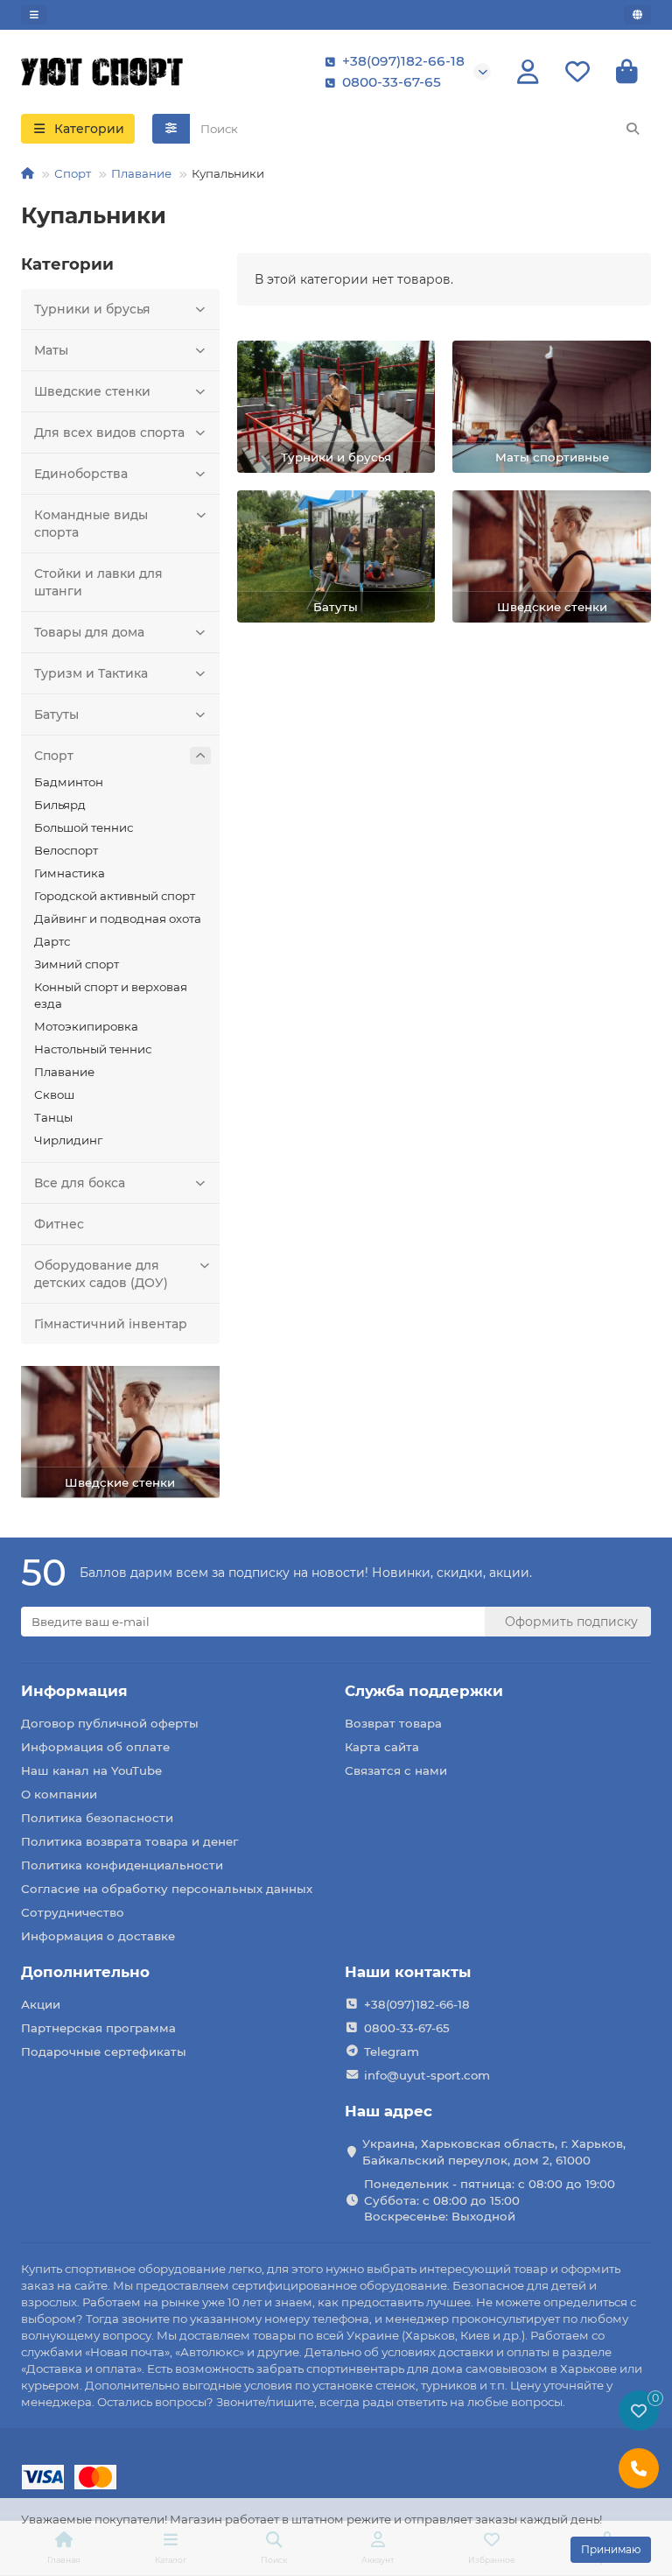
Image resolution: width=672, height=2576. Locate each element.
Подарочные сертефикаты (104, 2052)
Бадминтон (69, 782)
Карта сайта (382, 1747)
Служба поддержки (424, 1691)
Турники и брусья (92, 309)
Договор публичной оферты (110, 1723)
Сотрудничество (73, 1912)
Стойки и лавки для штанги (98, 582)
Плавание (141, 173)
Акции (41, 2004)
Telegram (392, 2052)
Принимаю (611, 2549)
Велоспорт (66, 850)
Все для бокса (80, 1183)
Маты (51, 350)
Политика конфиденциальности (122, 1865)
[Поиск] (633, 129)
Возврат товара (393, 1723)
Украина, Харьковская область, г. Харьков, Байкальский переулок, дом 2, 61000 (494, 2152)
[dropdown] (34, 15)
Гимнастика (70, 873)
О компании (59, 1794)
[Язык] (637, 15)
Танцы (53, 1117)
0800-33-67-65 (392, 82)
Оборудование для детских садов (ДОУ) (101, 1274)
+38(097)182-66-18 (403, 61)
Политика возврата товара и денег (129, 1841)
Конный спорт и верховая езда (111, 995)
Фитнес (59, 1224)
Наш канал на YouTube (91, 1770)
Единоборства (81, 474)
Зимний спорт (77, 964)
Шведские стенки (92, 391)
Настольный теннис (93, 1049)
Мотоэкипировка (86, 1026)
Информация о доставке (98, 1936)
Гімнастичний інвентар (111, 1324)
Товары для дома (89, 632)
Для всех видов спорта (109, 433)
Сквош (54, 1094)
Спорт (73, 173)
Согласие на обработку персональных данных (167, 1889)
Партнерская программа (98, 2028)
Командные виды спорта (91, 524)
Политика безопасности (97, 1818)
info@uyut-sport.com (427, 2075)
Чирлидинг (68, 1140)
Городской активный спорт (115, 896)
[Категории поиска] (171, 129)
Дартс (52, 941)
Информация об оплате (95, 1747)
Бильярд (60, 805)
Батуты (56, 714)
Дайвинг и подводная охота (118, 918)
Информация (74, 1691)
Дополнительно (85, 1972)
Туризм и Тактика (91, 673)
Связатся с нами (396, 1770)
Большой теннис (84, 827)
